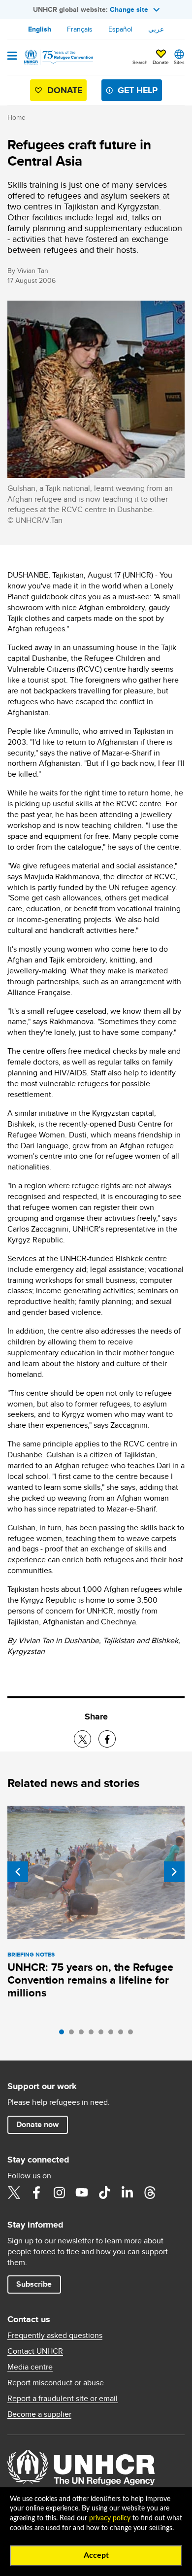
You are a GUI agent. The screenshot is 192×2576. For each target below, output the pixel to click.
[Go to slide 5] (103, 2034)
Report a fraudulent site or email (63, 2399)
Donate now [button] (37, 2124)
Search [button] (140, 62)
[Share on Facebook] (107, 1739)
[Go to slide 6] (113, 2034)
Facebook (36, 2193)
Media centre (30, 2367)
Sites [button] (179, 62)
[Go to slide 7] (123, 2034)
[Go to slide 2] (74, 2034)
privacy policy (110, 2518)
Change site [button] (129, 9)
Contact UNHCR (35, 2351)
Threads (150, 2193)
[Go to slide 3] (84, 2034)
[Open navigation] (12, 57)
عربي (156, 29)
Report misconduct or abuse (56, 2383)
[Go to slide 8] (133, 2034)
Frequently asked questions (55, 2336)
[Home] (58, 57)
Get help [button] (138, 90)
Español (120, 29)
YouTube (82, 2193)
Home (16, 117)
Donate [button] (161, 62)
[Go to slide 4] (94, 2034)
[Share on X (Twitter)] (82, 1739)
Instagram (59, 2193)
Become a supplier (39, 2414)
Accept (96, 2555)
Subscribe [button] (34, 2284)
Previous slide (18, 1872)
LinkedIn (127, 2193)
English (40, 29)
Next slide (174, 1872)
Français (80, 29)
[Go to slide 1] (64, 2034)
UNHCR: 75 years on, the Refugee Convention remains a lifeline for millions (90, 1980)
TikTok (104, 2193)
